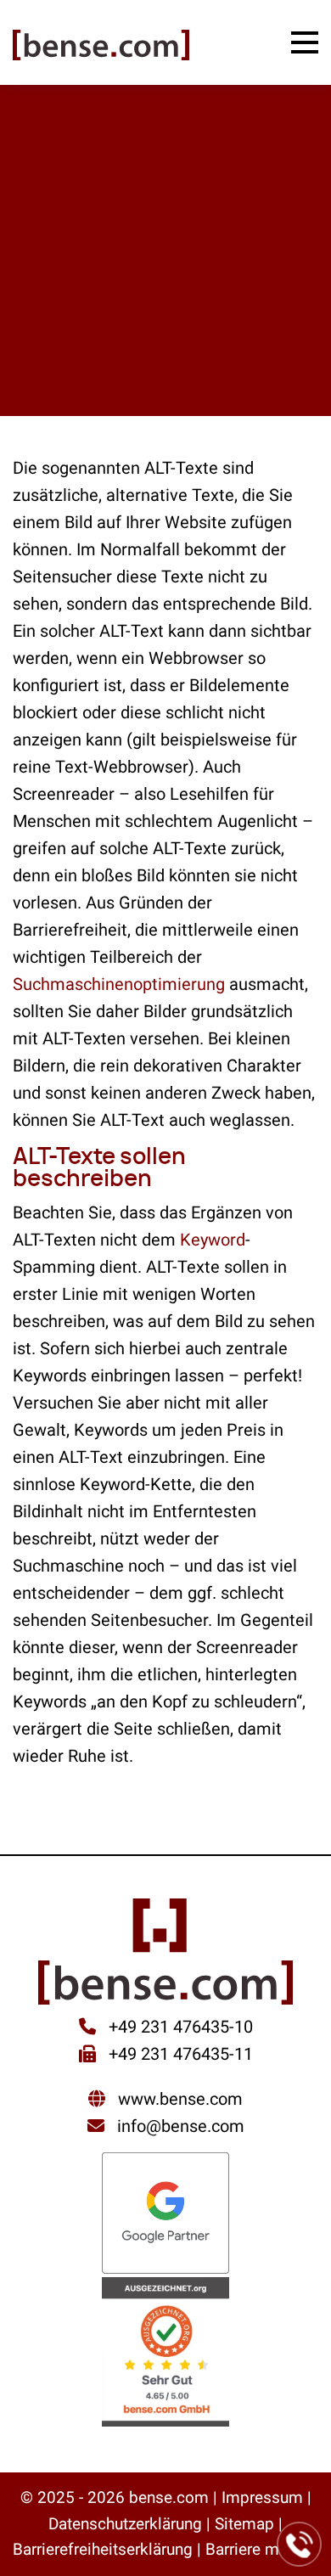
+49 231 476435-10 (179, 2027)
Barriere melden (262, 2549)
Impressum (262, 2497)
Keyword (213, 1240)
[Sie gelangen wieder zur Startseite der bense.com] (101, 47)
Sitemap (244, 2524)
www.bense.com (180, 2099)
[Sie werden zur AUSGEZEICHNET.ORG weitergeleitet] (165, 2354)
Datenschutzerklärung (125, 2524)
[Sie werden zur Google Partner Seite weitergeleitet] (165, 2215)
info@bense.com (181, 2126)
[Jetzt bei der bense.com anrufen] (300, 2545)
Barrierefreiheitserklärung (103, 2549)
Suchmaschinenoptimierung (119, 984)
